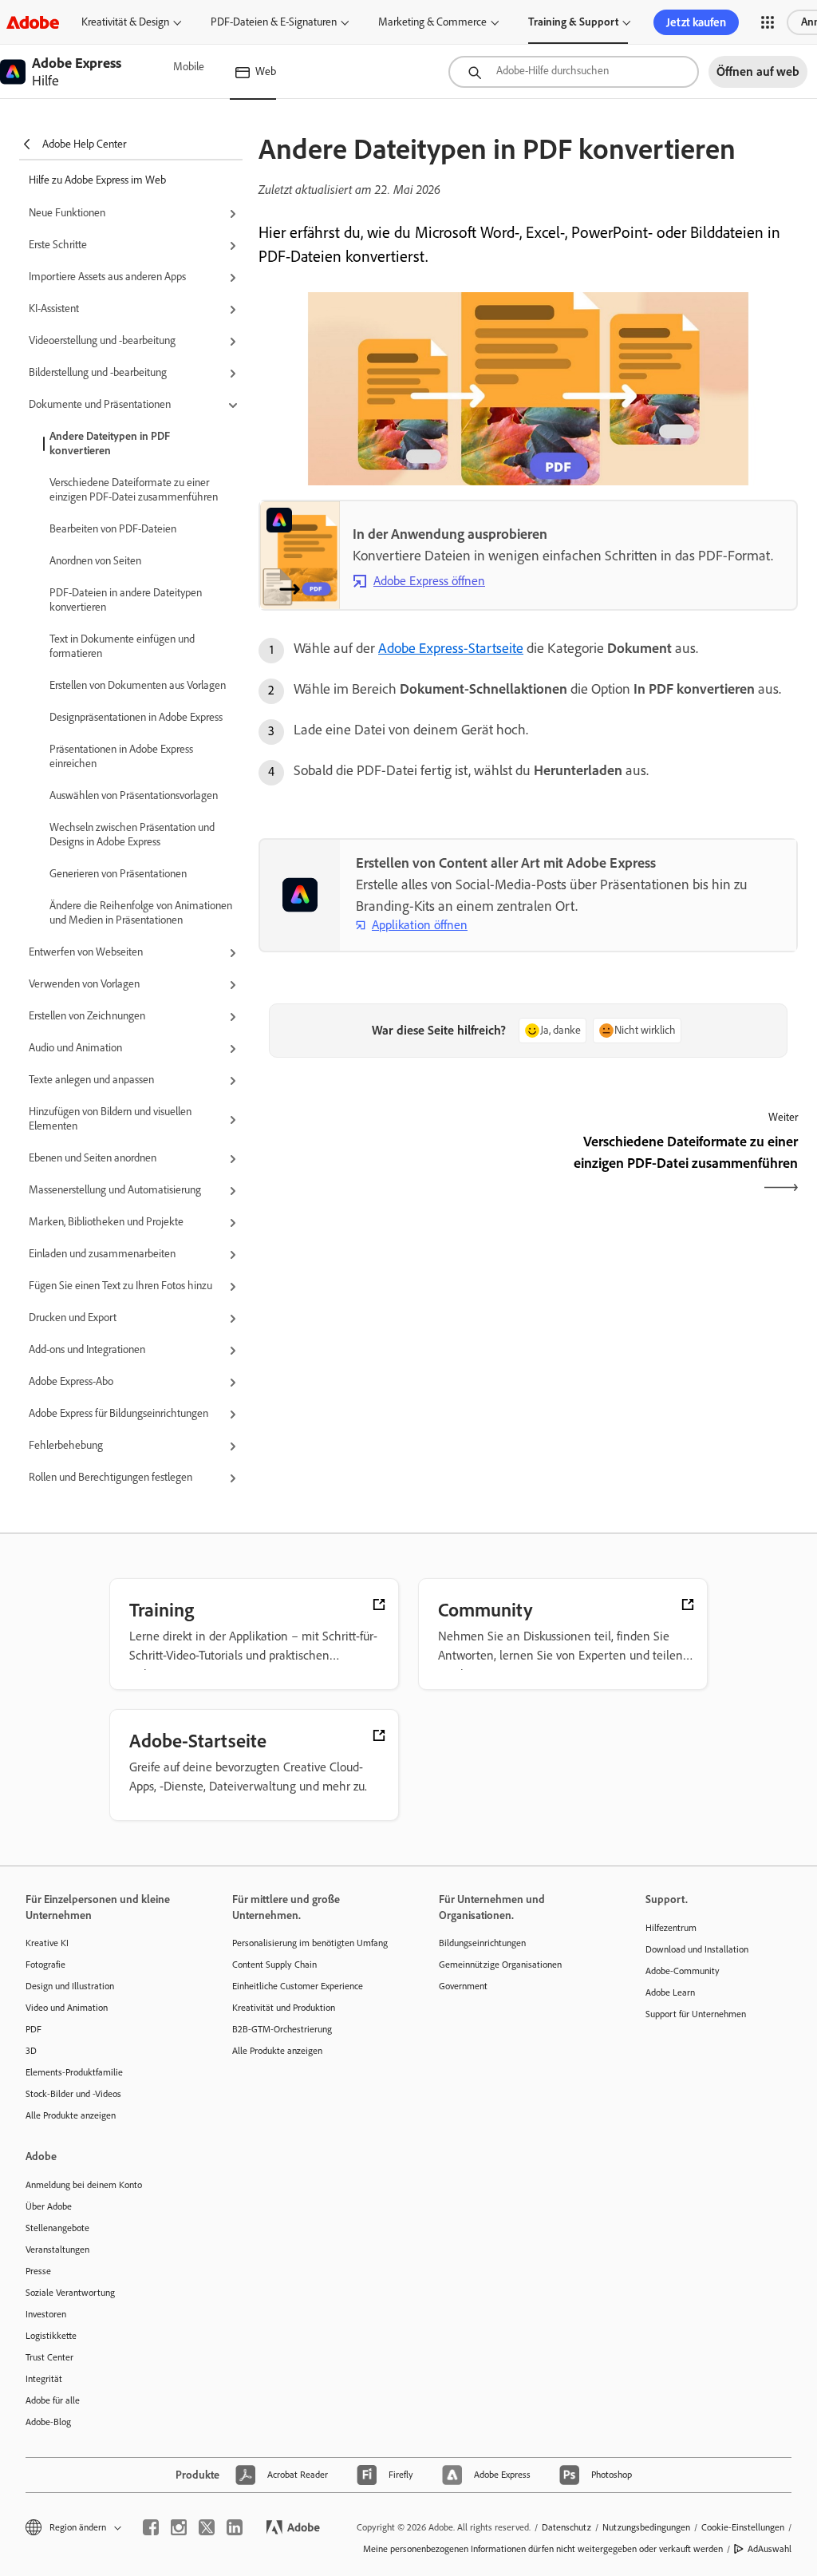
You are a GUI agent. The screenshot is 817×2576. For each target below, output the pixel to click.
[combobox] (574, 72)
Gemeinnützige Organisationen (500, 1965)
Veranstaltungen (57, 2250)
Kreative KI (47, 1943)
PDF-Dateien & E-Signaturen (274, 22)
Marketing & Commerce (432, 22)
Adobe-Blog (48, 2422)
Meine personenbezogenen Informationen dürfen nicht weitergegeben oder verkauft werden (543, 2549)
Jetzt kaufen (696, 22)
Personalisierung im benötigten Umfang (310, 1943)
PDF (34, 2029)
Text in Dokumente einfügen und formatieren (122, 646)
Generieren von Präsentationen (118, 874)
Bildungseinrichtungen (482, 1943)
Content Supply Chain (274, 1965)
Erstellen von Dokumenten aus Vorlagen (138, 685)
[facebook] (151, 2527)
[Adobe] (33, 22)
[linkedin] (235, 2527)
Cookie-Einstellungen (743, 2527)
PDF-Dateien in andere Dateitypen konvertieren (126, 600)
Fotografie (45, 1965)
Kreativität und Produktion (284, 2008)
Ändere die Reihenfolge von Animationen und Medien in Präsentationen (141, 913)
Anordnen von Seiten (95, 561)
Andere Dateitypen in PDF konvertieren (110, 443)
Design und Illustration (70, 1986)
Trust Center (49, 2357)
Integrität (44, 2379)
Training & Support (573, 22)
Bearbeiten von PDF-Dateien (113, 529)
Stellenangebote (57, 2228)
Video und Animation (67, 2008)
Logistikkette (51, 2336)
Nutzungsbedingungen (646, 2527)
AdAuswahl (770, 2549)
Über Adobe (49, 2206)
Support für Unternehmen (696, 2014)
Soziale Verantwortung (70, 2293)
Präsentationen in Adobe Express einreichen (121, 756)
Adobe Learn (670, 1992)
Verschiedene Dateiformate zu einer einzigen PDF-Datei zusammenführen (134, 490)
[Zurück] (391, 1166)
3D (31, 2051)
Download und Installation (697, 1949)
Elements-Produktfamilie (74, 2072)
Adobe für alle (53, 2400)
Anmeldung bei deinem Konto (84, 2185)
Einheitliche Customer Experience (298, 1986)
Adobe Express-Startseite (451, 648)
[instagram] (179, 2527)
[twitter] (207, 2527)
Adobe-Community (683, 1971)
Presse (38, 2271)
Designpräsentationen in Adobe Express (136, 717)
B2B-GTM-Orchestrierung (282, 2029)
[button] (768, 22)
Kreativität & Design (125, 22)
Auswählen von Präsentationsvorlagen (134, 795)
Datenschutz (566, 2527)
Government (463, 1986)
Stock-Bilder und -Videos (73, 2094)
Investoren (46, 2314)
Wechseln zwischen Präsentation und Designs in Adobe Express (132, 835)
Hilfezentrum (671, 1928)
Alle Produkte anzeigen (71, 2115)
